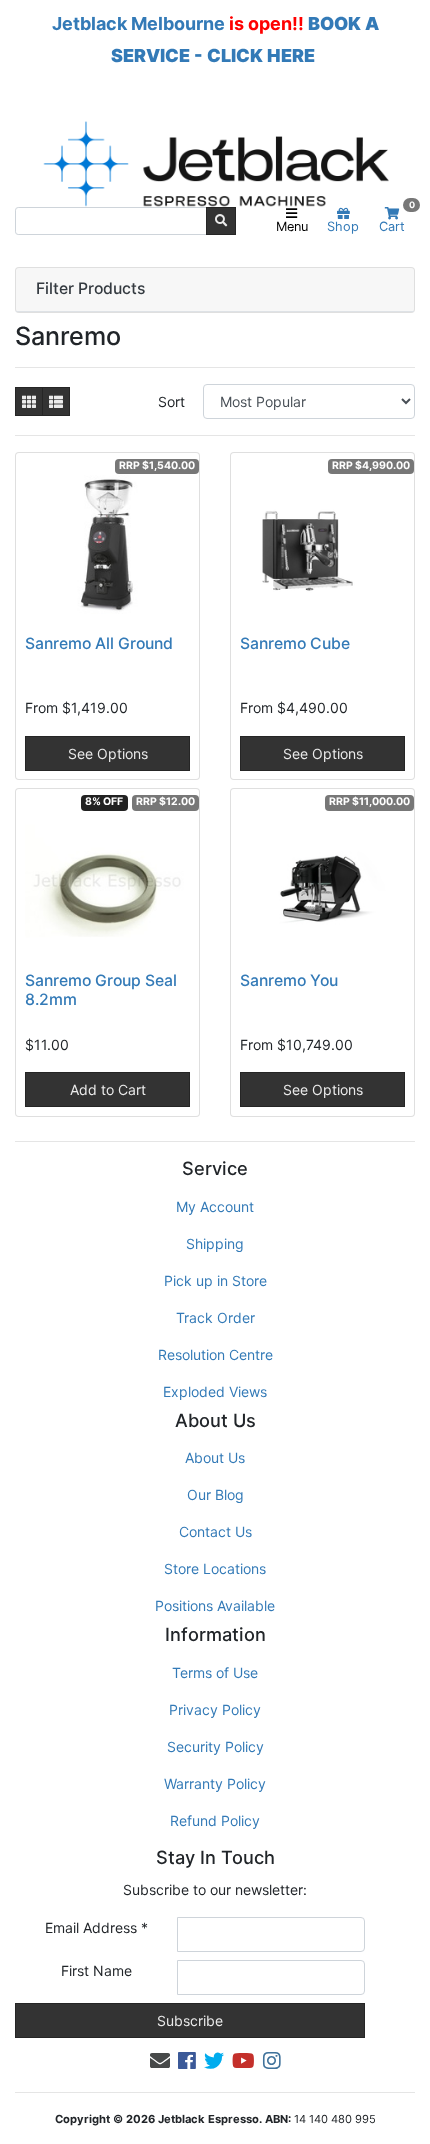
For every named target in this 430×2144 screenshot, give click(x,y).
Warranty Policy (215, 1783)
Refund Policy (215, 1820)
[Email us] (160, 2061)
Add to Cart (108, 1089)
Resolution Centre (215, 1354)
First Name (96, 1970)
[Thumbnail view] (29, 401)
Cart (396, 220)
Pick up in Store (215, 1280)
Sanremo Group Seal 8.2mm (101, 990)
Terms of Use (215, 1672)
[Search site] (221, 221)
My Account (215, 1206)
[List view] (56, 401)
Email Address (96, 1927)
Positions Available (215, 1605)
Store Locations (215, 1568)
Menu (292, 226)
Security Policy (215, 1746)
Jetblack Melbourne (138, 23)
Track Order (215, 1317)
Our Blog (215, 1494)
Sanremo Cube (295, 643)
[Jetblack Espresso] (215, 163)
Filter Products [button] (90, 289)
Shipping (215, 1243)
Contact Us (215, 1531)
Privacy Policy (215, 1709)
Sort (171, 401)
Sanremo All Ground (99, 643)
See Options (108, 753)
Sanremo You (289, 980)
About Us (215, 1457)
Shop (343, 226)
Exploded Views (215, 1391)
